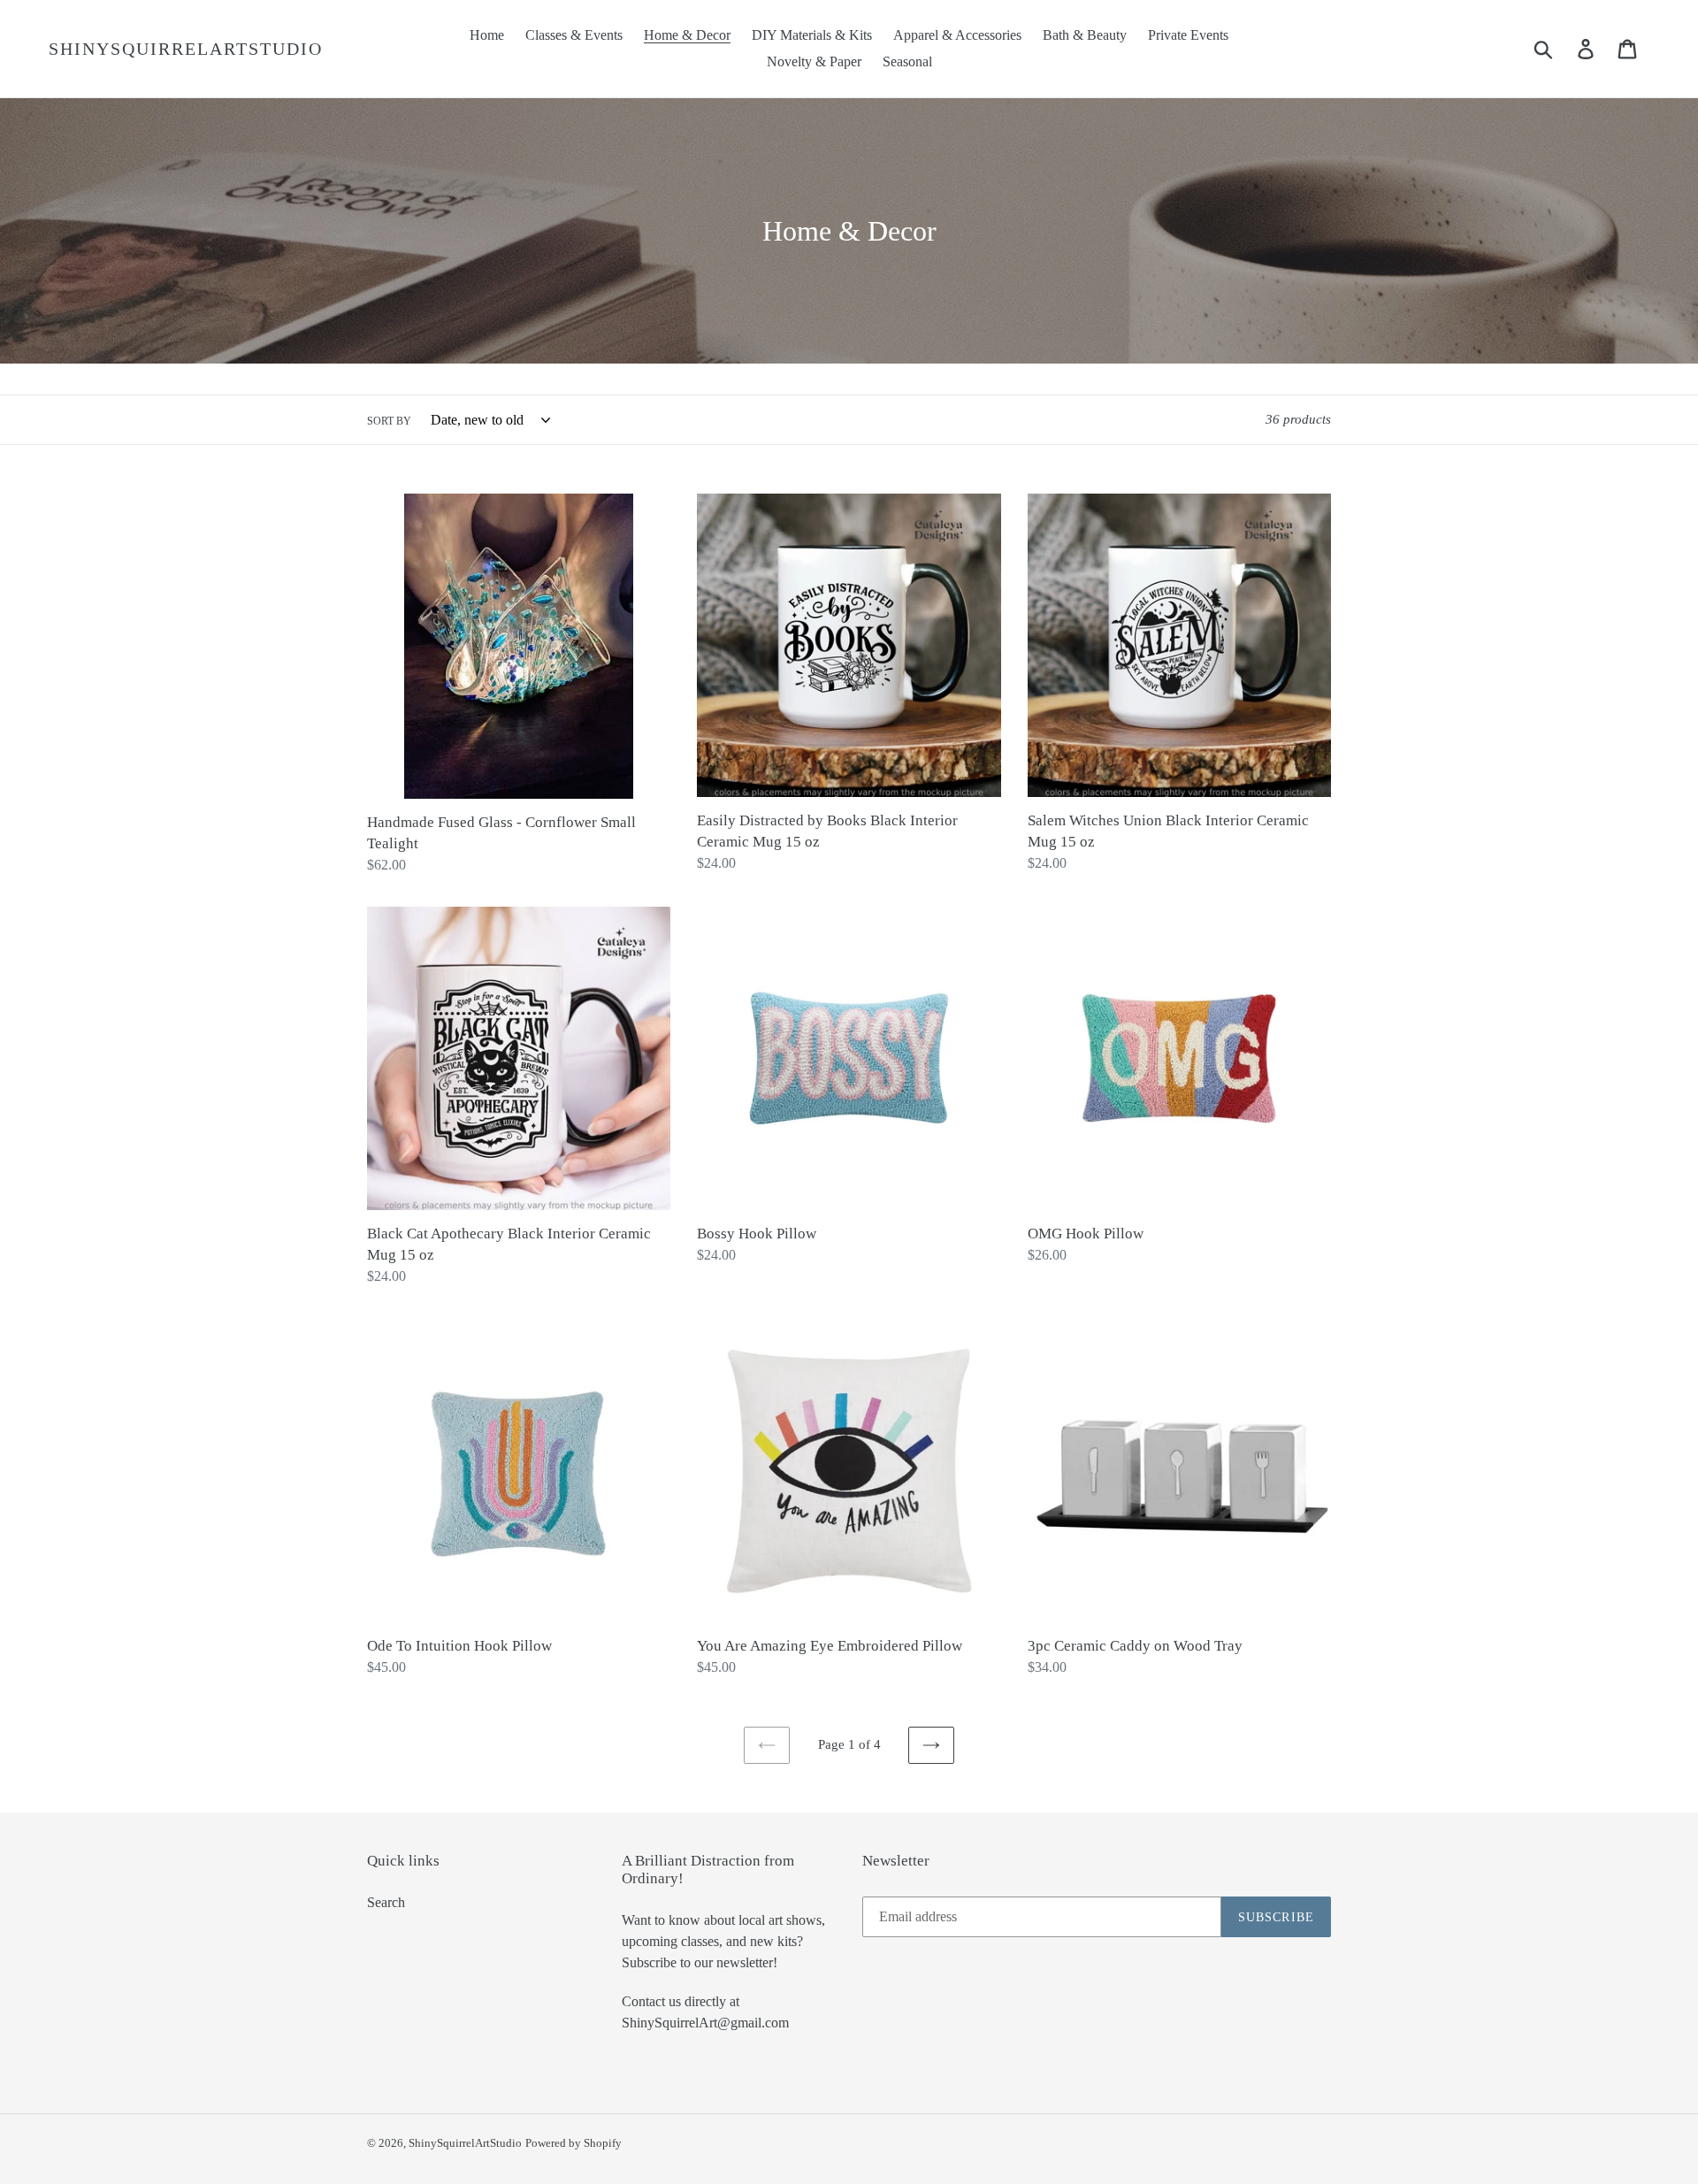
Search (386, 1902)
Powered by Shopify (574, 2143)
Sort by (389, 421)
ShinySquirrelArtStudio (186, 49)
